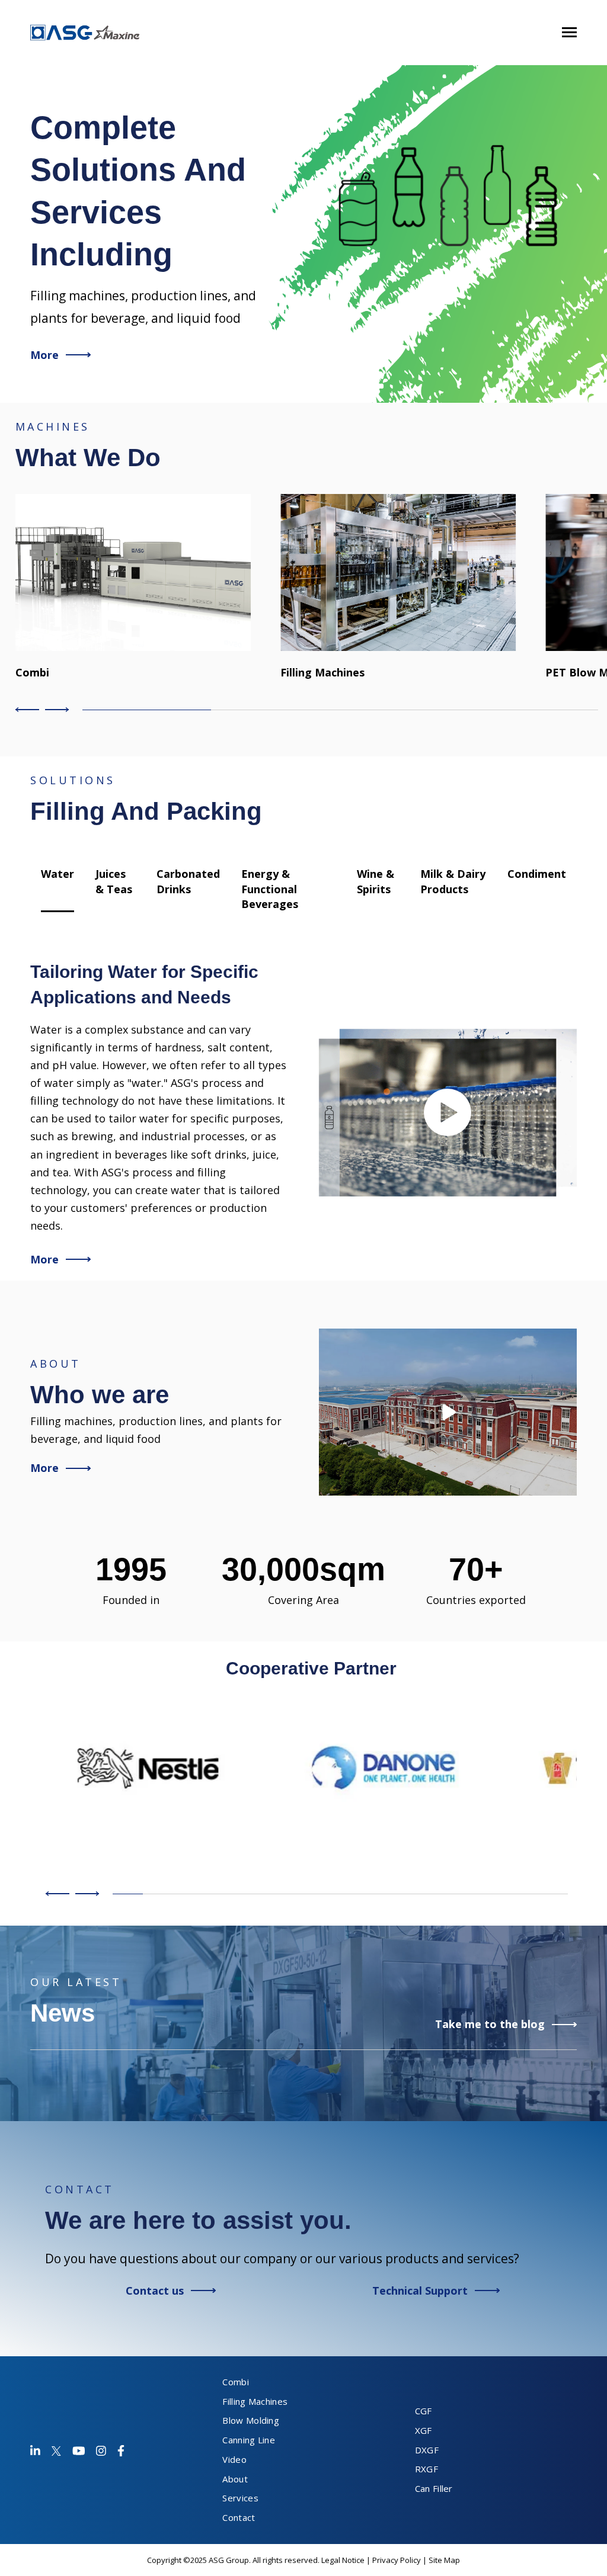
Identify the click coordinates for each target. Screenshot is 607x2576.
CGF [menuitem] (424, 2411)
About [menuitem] (235, 2479)
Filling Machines (322, 672)
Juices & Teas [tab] (114, 881)
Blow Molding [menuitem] (251, 2420)
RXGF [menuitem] (427, 2469)
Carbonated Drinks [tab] (188, 881)
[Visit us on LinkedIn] (35, 2451)
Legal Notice (343, 2560)
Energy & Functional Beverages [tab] (270, 889)
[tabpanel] (303, 1113)
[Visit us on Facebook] (79, 2451)
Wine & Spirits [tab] (376, 881)
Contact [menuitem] (239, 2517)
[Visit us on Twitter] (56, 2451)
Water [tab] (57, 874)
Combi (32, 672)
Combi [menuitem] (236, 2382)
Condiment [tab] (537, 874)
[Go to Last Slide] (29, 710)
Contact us (155, 2291)
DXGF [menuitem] (427, 2450)
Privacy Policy (397, 2560)
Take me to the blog (490, 2024)
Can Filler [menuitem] (434, 2488)
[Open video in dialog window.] (448, 1113)
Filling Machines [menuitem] (255, 2401)
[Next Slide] (55, 710)
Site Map (444, 2560)
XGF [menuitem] (424, 2430)
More (44, 355)
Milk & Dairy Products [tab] (453, 881)
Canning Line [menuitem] (249, 2440)
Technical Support (420, 2291)
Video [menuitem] (234, 2459)
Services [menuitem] (240, 2498)
